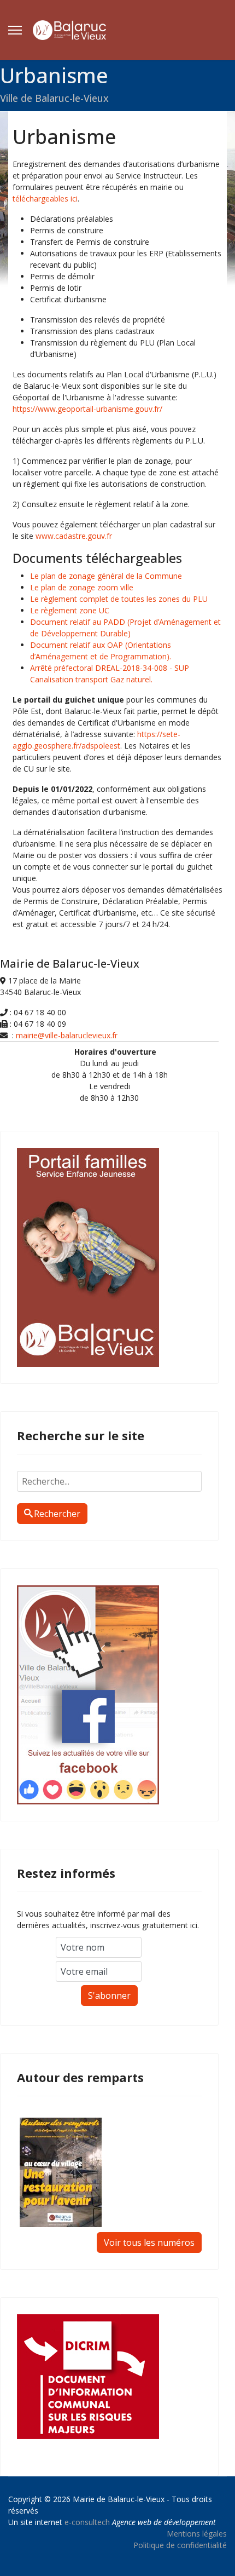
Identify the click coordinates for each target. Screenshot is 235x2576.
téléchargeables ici (45, 199)
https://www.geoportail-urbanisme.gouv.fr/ (87, 409)
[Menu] (15, 30)
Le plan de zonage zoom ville (82, 587)
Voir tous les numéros (149, 2242)
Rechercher (57, 1514)
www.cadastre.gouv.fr (74, 536)
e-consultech (87, 2522)
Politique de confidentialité (180, 2545)
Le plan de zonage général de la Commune (106, 576)
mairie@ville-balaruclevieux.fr (67, 1035)
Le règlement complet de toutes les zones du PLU (119, 599)
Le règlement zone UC (70, 610)
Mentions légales (197, 2534)
